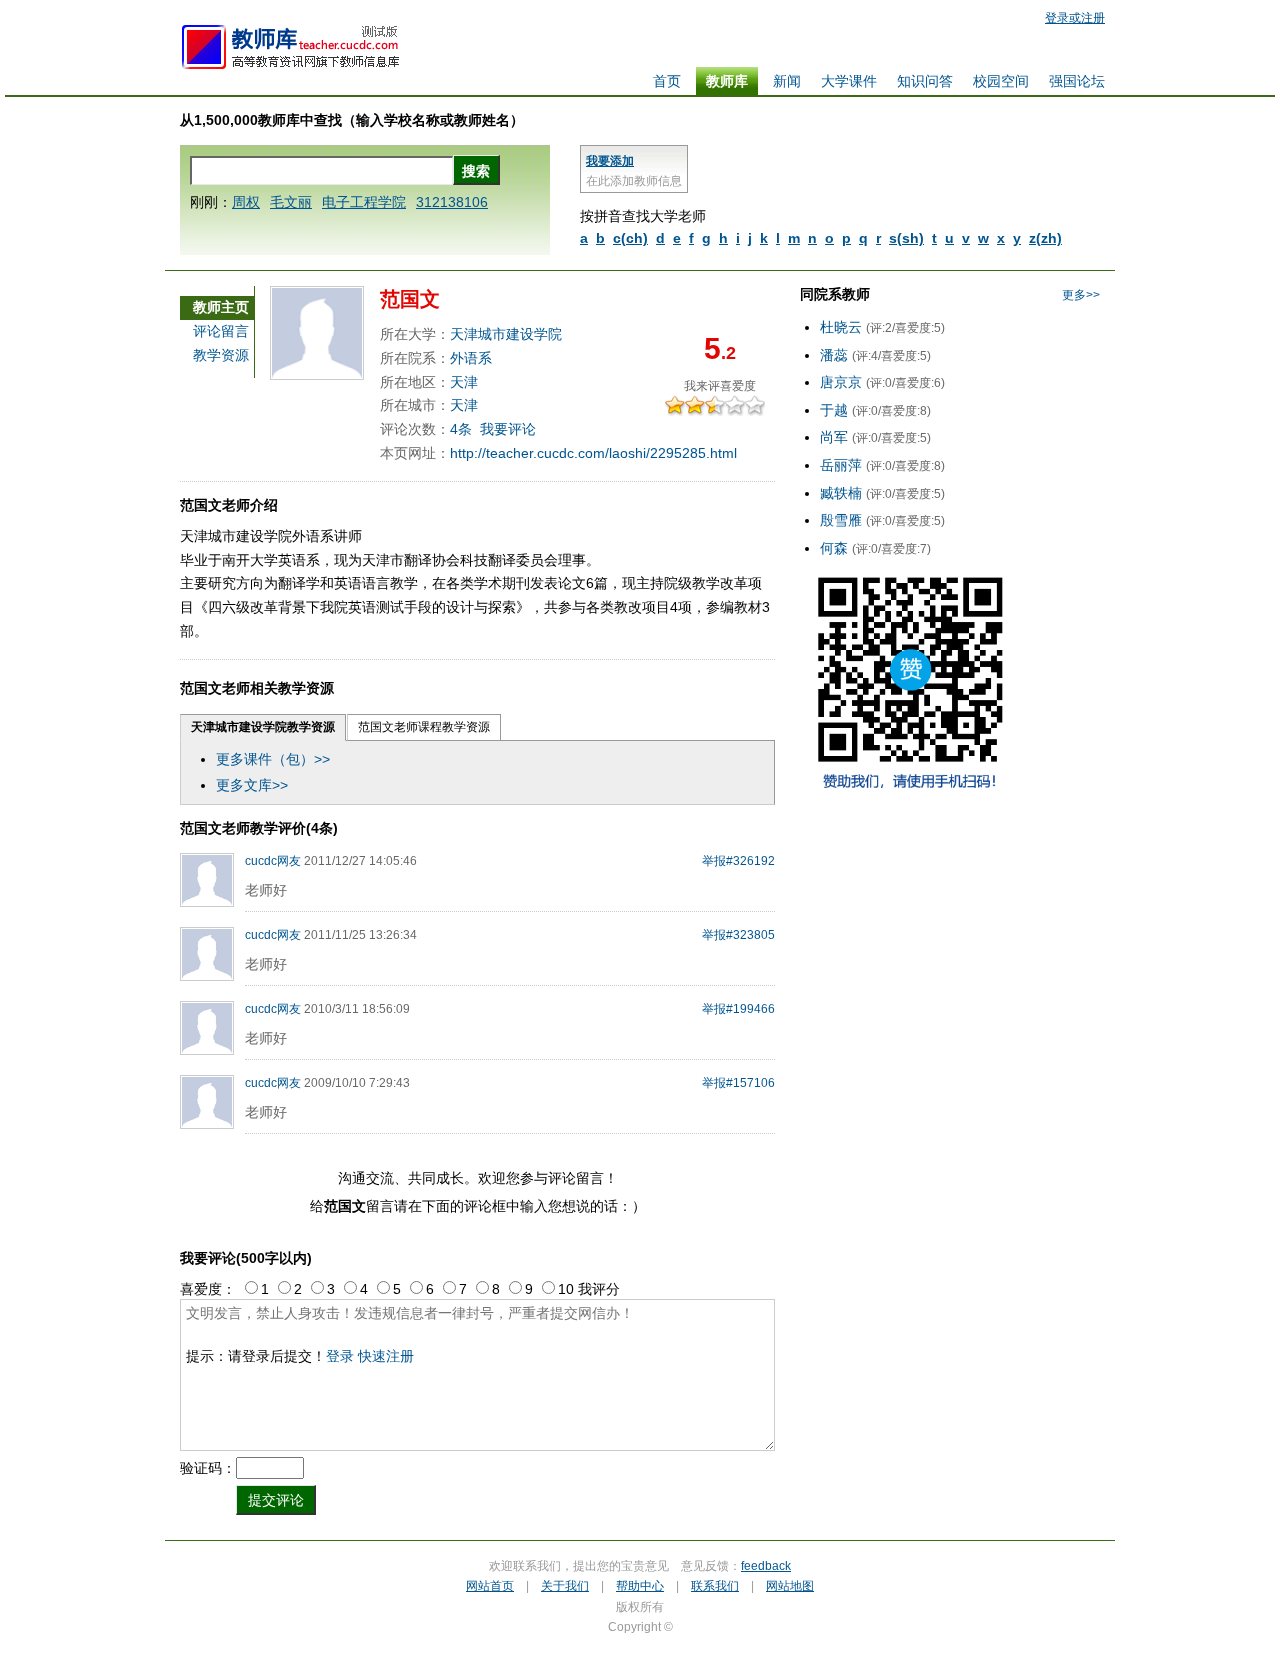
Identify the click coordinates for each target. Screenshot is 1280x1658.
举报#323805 (738, 935)
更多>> (1081, 295)
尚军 (834, 437)
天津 (464, 382)
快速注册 (386, 1356)
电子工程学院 (364, 202)
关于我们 (565, 1586)
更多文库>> (252, 785)
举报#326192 (738, 861)
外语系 (471, 358)
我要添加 (610, 161)
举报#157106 (738, 1083)
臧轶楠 (841, 493)
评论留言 (221, 331)
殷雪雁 (841, 520)
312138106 (452, 202)
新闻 (787, 81)
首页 (667, 81)
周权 (246, 202)
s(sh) (906, 238)
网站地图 (790, 1586)
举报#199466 (738, 1009)
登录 (340, 1356)
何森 (834, 548)
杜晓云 (841, 327)
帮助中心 (640, 1586)
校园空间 (1001, 81)
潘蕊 (834, 355)
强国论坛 (1077, 81)
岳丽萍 (841, 465)
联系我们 (715, 1586)
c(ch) (630, 238)
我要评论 (508, 429)
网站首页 (490, 1586)
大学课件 (849, 81)
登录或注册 (1075, 18)
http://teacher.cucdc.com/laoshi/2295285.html (593, 453)
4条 (461, 429)
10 (760, 405)
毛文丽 (291, 202)
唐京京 (841, 382)
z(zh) (1045, 238)
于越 (834, 410)
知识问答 (925, 81)
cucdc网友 (273, 861)
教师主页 (221, 307)
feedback (766, 1566)
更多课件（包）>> (273, 759)
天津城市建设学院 (506, 334)
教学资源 (221, 355)
